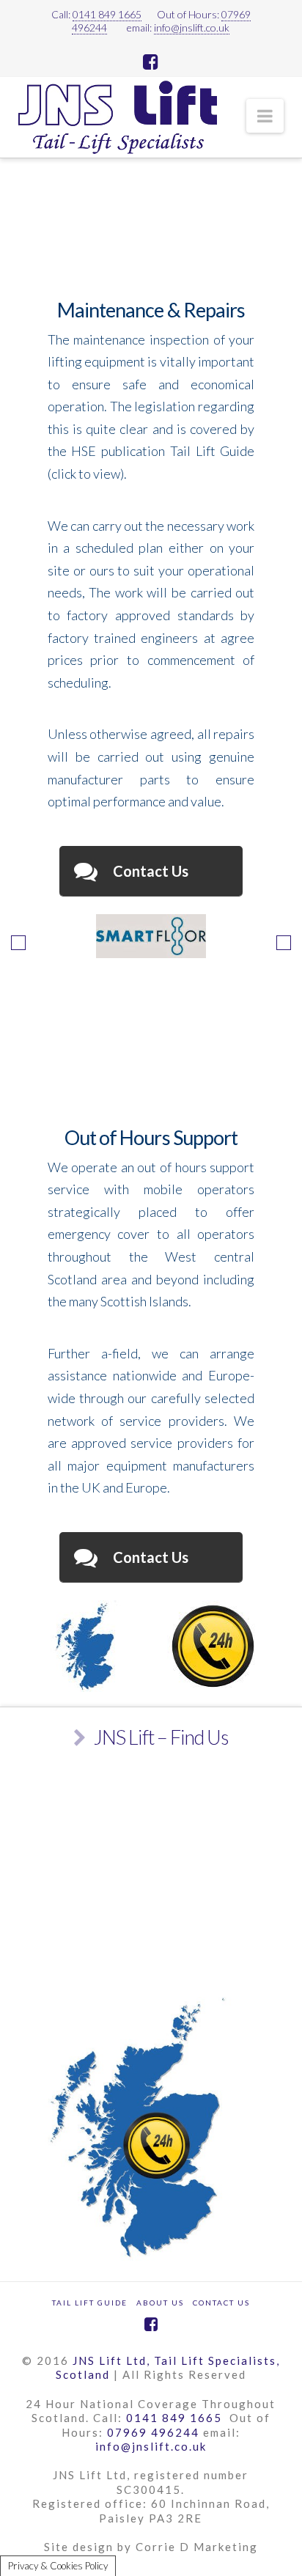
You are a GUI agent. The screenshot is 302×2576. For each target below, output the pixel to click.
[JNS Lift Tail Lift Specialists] (118, 117)
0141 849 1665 (107, 14)
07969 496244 (153, 2432)
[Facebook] (151, 62)
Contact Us (221, 2303)
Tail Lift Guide (90, 2303)
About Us (160, 2303)
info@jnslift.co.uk (192, 27)
